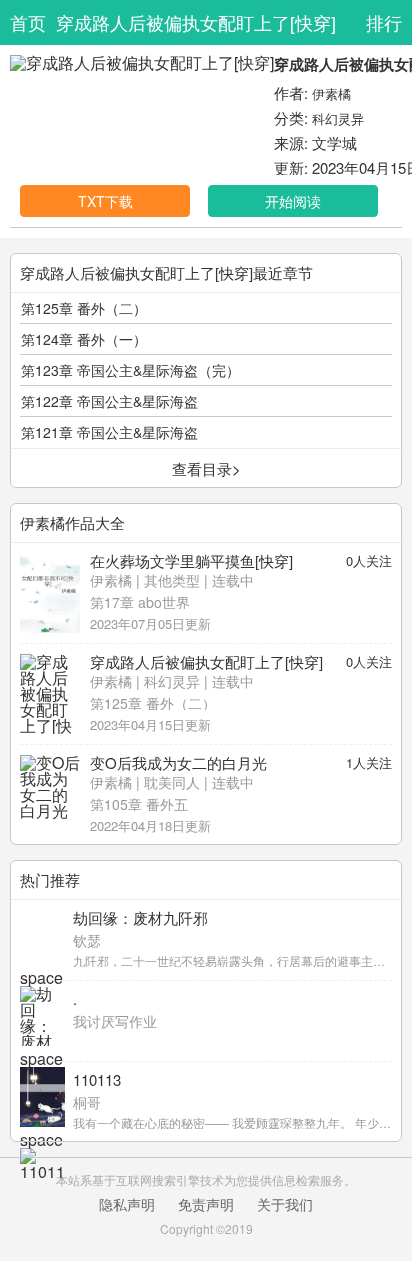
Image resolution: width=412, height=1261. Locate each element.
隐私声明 (127, 1204)
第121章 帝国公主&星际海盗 (109, 432)
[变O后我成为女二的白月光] (50, 795)
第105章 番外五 (139, 804)
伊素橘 (331, 93)
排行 (384, 22)
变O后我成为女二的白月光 (178, 762)
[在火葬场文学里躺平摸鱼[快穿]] (50, 593)
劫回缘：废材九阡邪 (140, 917)
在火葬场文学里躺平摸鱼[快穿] (191, 560)
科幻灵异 (338, 118)
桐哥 (87, 1102)
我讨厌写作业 (115, 1021)
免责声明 (206, 1204)
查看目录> (206, 468)
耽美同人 (172, 782)
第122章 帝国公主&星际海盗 (109, 401)
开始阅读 (293, 201)
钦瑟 (87, 940)
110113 (97, 1079)
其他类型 (172, 580)
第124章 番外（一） (84, 339)
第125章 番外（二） (84, 308)
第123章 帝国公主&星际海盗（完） (130, 370)
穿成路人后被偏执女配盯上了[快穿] (196, 22)
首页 (28, 22)
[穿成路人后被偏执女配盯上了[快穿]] (50, 694)
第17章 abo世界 (140, 602)
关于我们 (285, 1204)
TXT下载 (105, 201)
